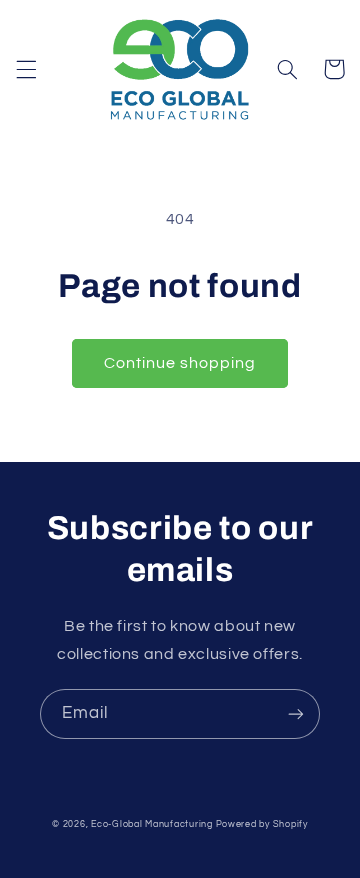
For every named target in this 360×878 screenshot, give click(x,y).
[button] (26, 69)
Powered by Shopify (262, 824)
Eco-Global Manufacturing (152, 824)
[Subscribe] (296, 713)
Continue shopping (180, 363)
